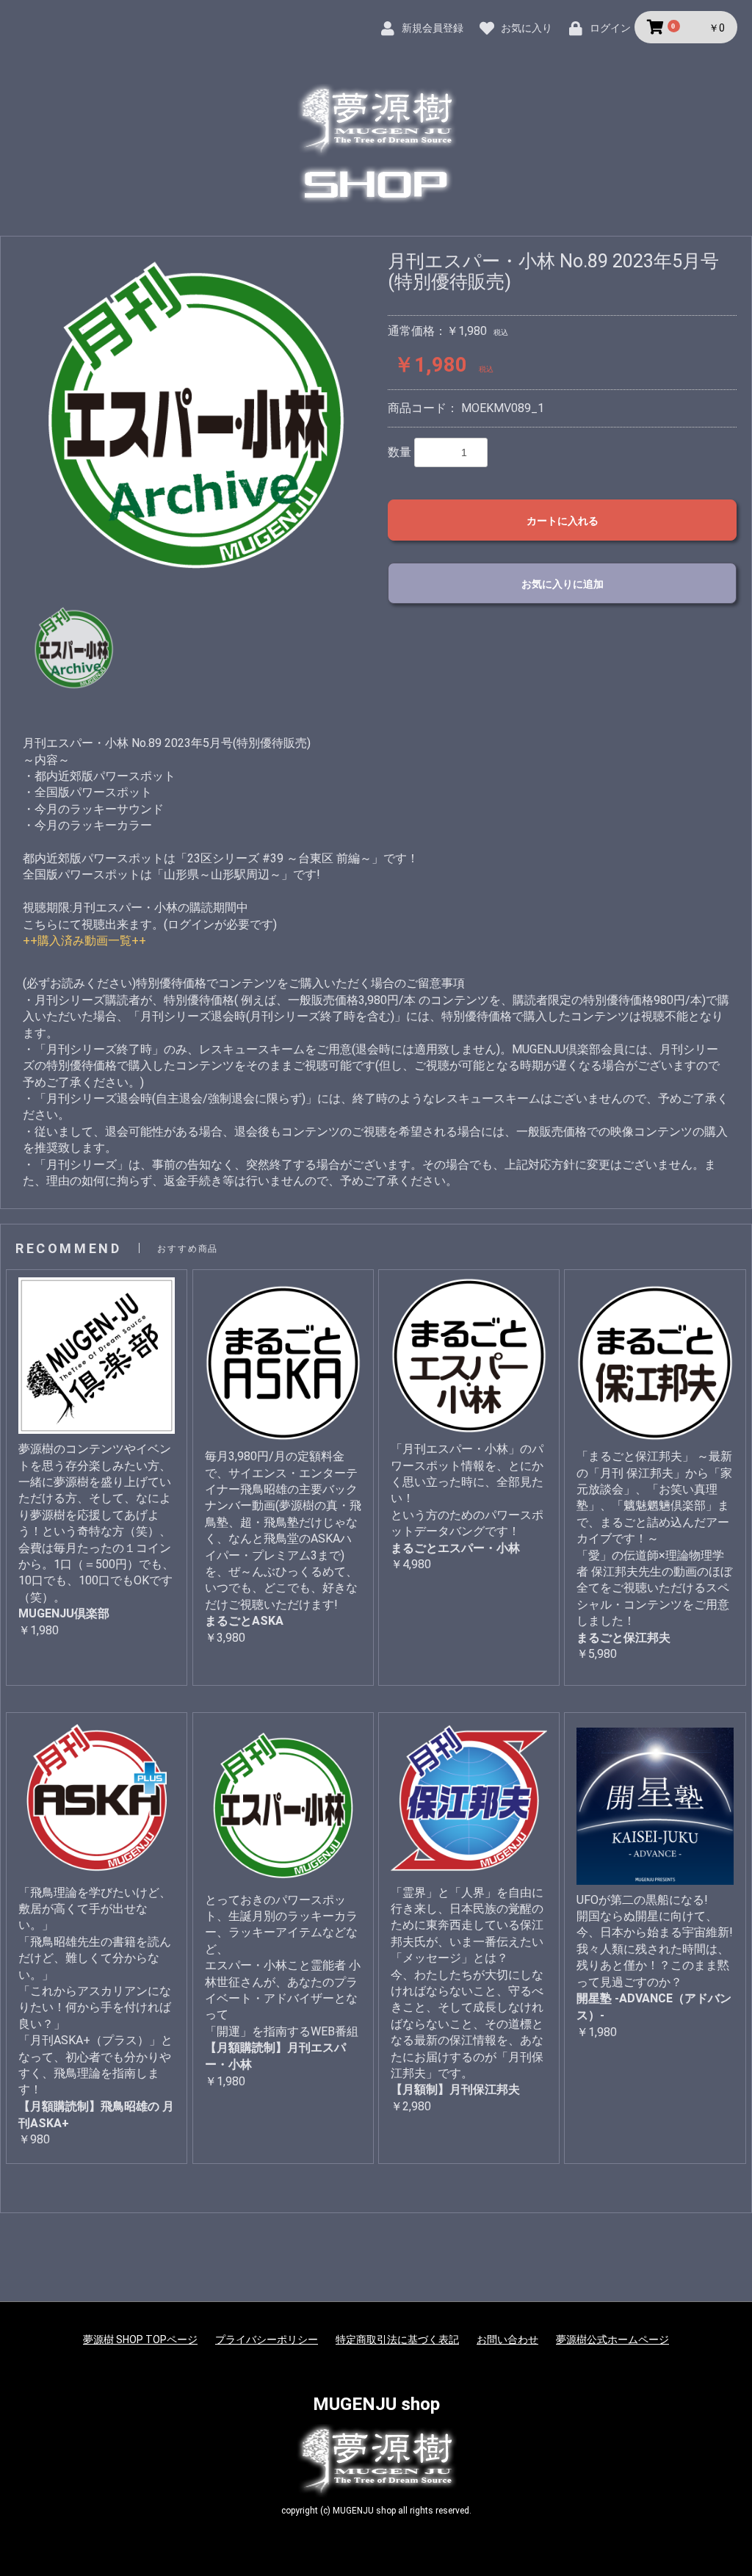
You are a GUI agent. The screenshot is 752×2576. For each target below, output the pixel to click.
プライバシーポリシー (267, 2339)
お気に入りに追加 (563, 584)
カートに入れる (563, 521)
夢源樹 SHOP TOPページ (140, 2339)
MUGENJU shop (376, 2404)
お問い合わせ (507, 2339)
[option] (196, 417)
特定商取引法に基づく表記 (397, 2339)
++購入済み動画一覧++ (84, 941)
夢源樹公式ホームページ (612, 2339)
